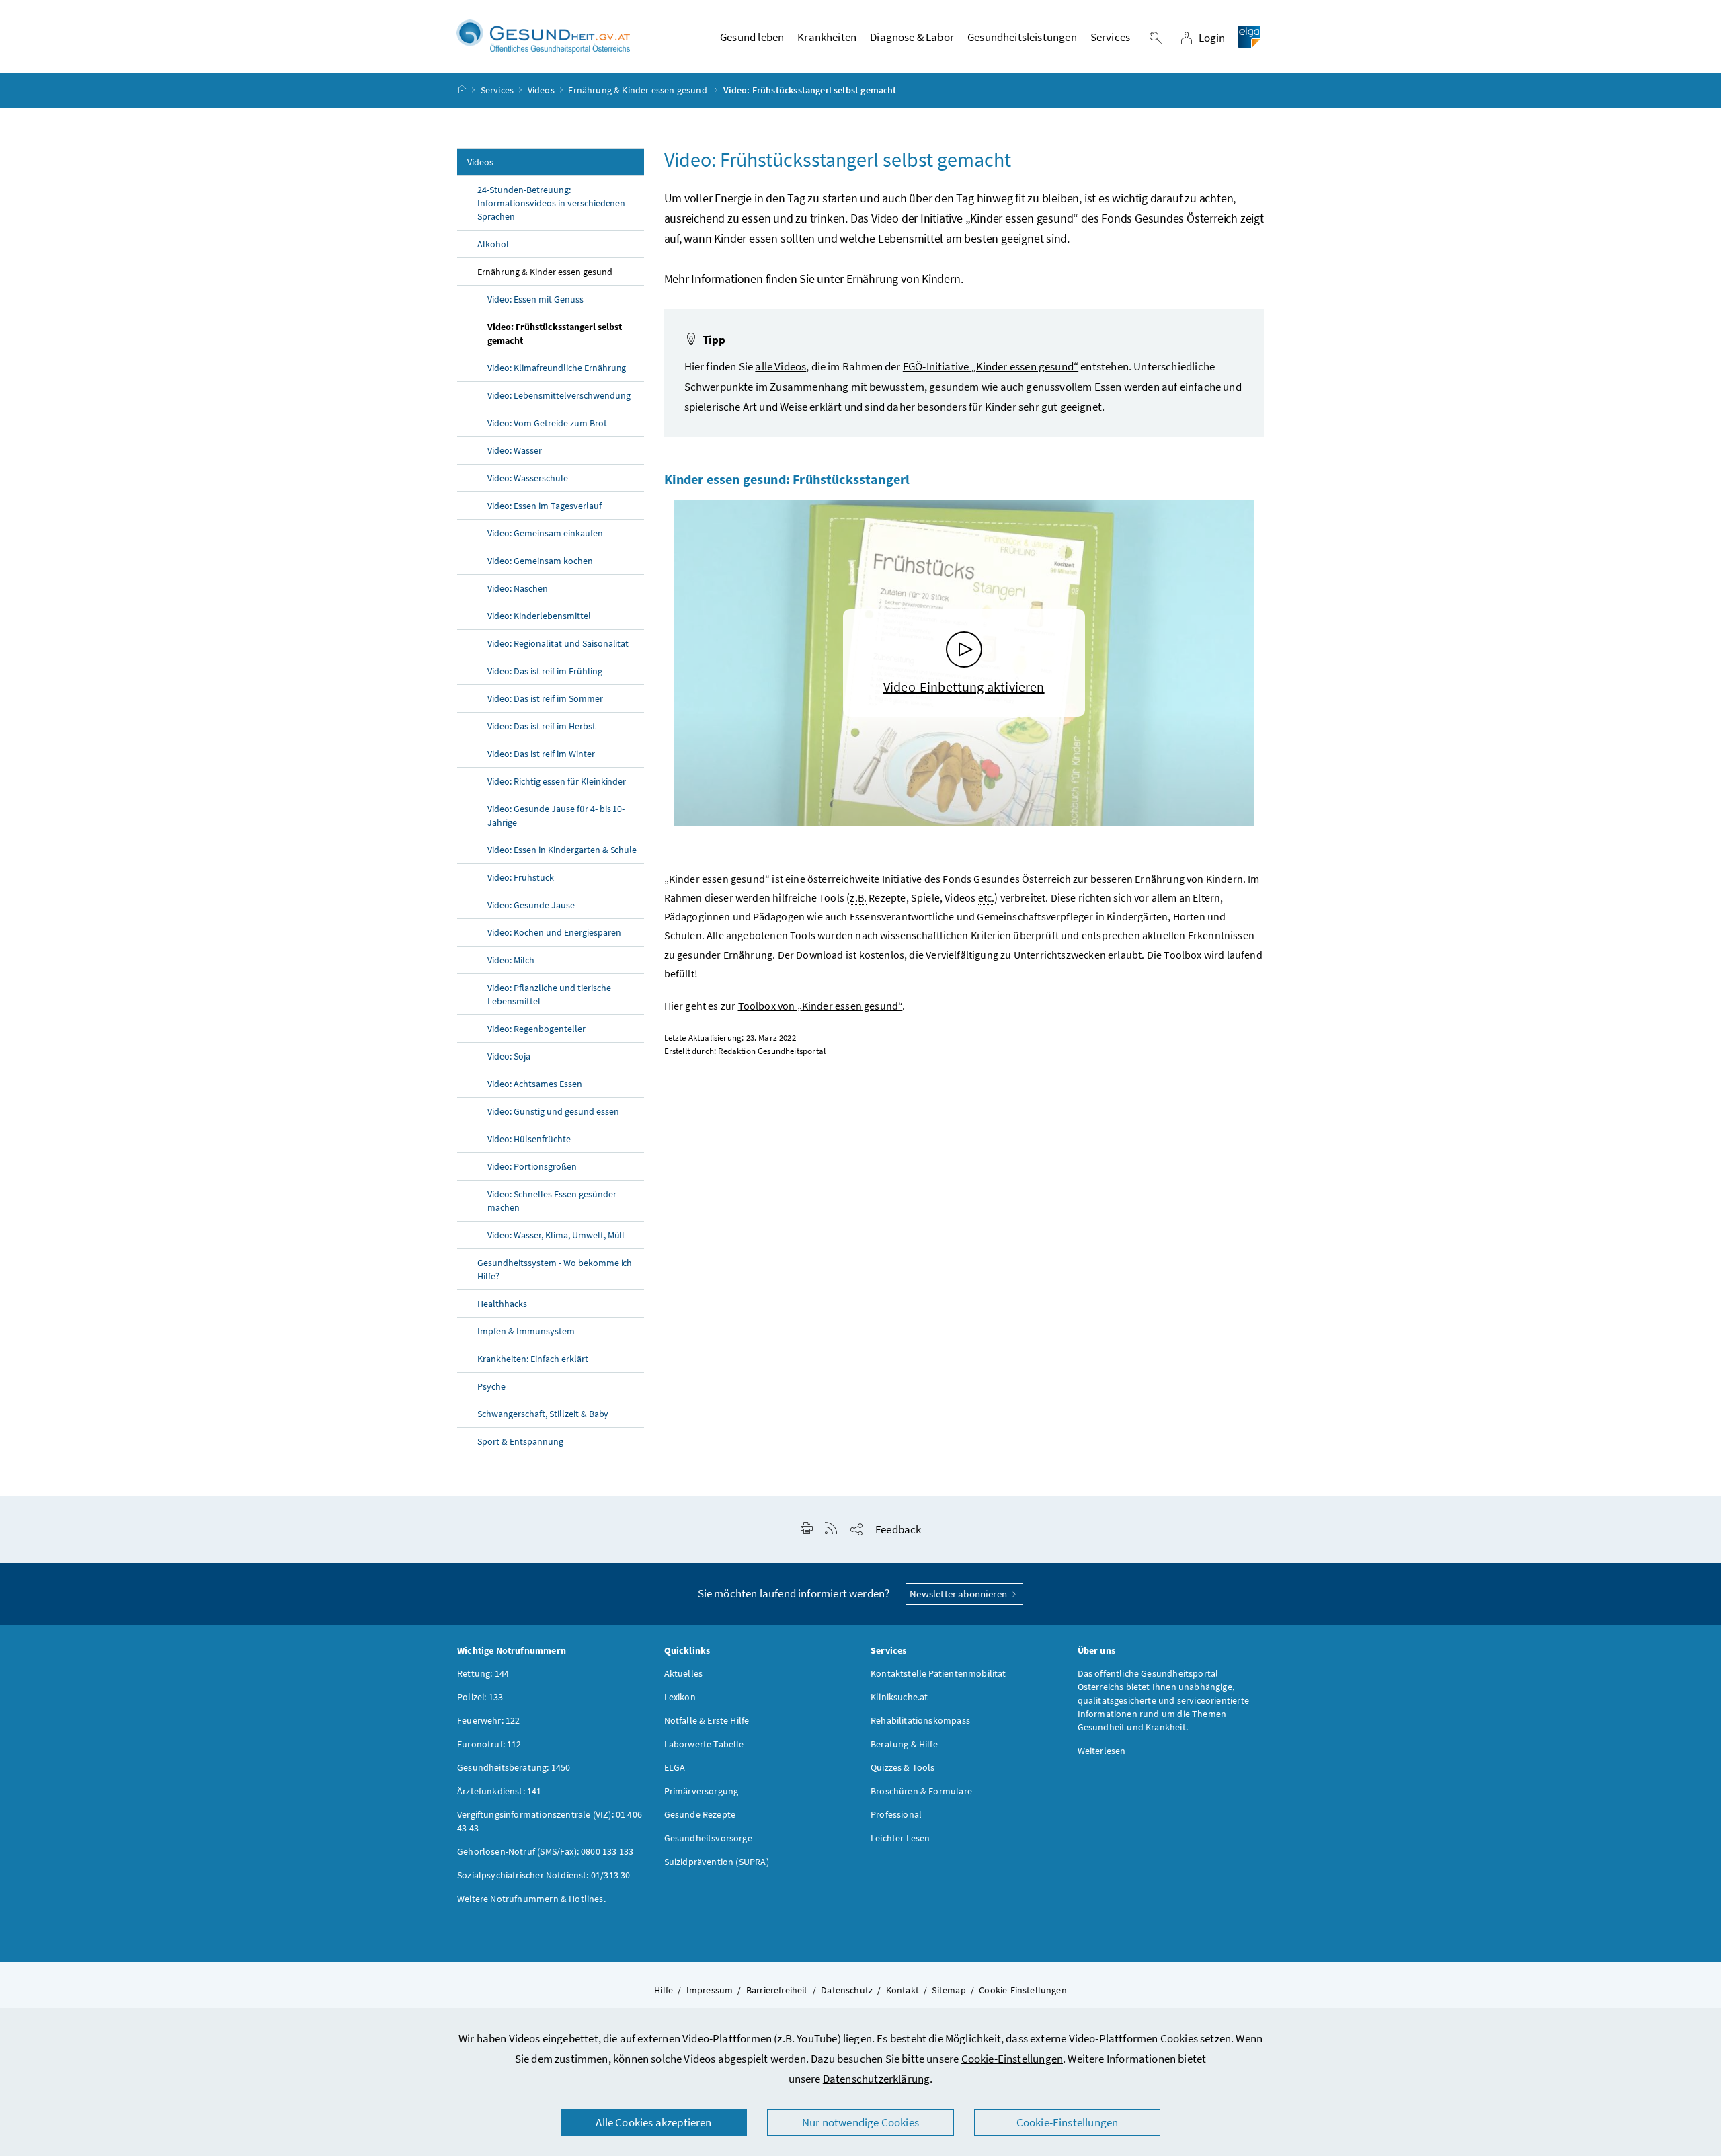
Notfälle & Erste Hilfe (707, 1720)
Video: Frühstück (521, 877)
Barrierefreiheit (777, 1990)
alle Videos (781, 366)
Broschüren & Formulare (921, 1791)
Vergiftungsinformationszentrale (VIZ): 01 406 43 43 (550, 1821)
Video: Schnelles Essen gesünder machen (552, 1201)
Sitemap (949, 1990)
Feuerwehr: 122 (488, 1720)
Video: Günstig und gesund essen (553, 1111)
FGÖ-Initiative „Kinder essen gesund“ (991, 366)
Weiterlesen (1102, 1751)
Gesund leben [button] (752, 37)
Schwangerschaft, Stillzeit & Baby (543, 1414)
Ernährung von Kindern (904, 279)
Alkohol (493, 244)
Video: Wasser (515, 450)
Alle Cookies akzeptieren (653, 2122)
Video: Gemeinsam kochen (540, 561)
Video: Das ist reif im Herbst (542, 726)
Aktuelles (684, 1673)
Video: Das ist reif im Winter (541, 754)
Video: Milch (511, 960)
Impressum (710, 1990)
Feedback (898, 1529)
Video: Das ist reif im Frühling (545, 671)
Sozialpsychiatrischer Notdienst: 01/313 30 (544, 1875)
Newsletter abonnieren (959, 1594)
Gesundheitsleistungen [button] (1022, 37)
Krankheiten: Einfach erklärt (533, 1359)
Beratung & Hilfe (904, 1744)
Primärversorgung (702, 1791)
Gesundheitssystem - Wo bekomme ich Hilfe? (555, 1269)
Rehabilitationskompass (920, 1720)
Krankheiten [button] (827, 37)
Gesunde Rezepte (700, 1814)
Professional (896, 1814)
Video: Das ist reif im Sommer (545, 698)
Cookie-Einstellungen (1012, 2059)
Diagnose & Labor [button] (912, 37)
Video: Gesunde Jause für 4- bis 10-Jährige (556, 815)
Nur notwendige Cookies (860, 2122)
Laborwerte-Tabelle (704, 1744)
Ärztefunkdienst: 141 (499, 1791)
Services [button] (1110, 37)
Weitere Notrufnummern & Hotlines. (531, 1899)
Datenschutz (847, 1990)
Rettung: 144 (483, 1673)
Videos (541, 90)
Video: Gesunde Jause (531, 905)
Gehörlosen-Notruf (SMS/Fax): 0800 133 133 (545, 1851)
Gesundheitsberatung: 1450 (514, 1767)
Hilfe (664, 1990)
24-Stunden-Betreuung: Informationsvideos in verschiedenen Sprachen (551, 203)
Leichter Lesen (900, 1838)
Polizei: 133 (480, 1697)
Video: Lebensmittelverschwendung (559, 395)
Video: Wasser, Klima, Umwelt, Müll (556, 1235)
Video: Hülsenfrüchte (529, 1139)
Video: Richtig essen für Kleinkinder (557, 781)
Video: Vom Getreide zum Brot (547, 423)
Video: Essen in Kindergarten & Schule (562, 850)
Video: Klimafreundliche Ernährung (557, 368)
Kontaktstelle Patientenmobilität (938, 1673)
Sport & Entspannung (520, 1441)
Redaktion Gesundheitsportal (772, 1051)
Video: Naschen (518, 588)
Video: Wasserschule (528, 478)
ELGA (675, 1767)
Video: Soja (509, 1056)
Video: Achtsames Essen (535, 1084)
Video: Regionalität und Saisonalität (558, 643)
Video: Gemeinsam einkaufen (545, 533)
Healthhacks (502, 1304)
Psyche (491, 1386)
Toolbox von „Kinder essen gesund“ (821, 1006)
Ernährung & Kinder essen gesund (639, 90)
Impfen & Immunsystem (526, 1331)
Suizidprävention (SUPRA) (717, 1862)
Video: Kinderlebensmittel (539, 616)
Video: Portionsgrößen (532, 1166)
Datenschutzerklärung (877, 2079)
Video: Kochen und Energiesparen (554, 932)
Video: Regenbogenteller (536, 1029)
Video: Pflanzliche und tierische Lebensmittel (549, 994)
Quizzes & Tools (903, 1767)
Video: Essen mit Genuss (535, 299)
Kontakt (903, 1990)
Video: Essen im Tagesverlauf (545, 506)
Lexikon (680, 1697)
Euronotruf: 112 (489, 1744)
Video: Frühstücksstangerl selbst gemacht (555, 333)
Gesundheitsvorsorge (708, 1838)
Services (497, 90)
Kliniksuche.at (899, 1697)
